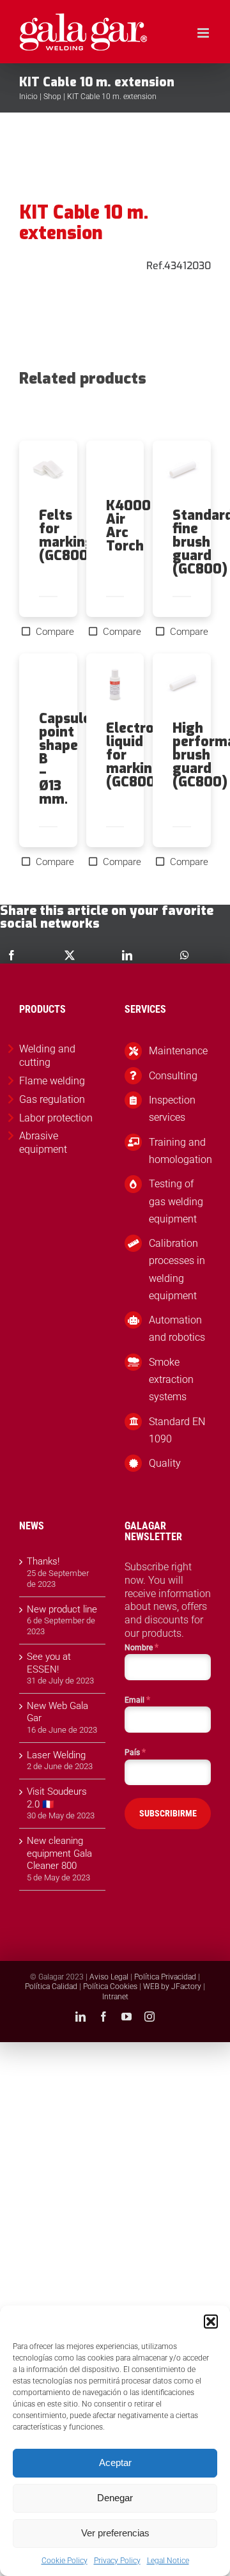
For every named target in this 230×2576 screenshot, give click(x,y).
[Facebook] (11, 955)
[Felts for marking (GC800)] (48, 474)
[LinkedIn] (127, 955)
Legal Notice (168, 2561)
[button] (211, 2322)
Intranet (115, 1997)
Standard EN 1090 (177, 1430)
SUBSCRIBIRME (168, 1813)
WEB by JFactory (172, 1987)
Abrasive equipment (43, 1143)
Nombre (142, 1647)
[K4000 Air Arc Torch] (115, 470)
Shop (52, 97)
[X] (70, 955)
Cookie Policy (65, 2561)
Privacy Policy (117, 2561)
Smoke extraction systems (171, 1379)
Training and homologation (180, 1151)
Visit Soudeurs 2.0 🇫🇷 (57, 1798)
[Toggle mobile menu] (204, 33)
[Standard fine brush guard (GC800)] (182, 474)
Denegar (115, 2498)
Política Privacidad (165, 1977)
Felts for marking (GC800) (66, 535)
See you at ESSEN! (49, 1663)
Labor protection (56, 1118)
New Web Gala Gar (57, 1712)
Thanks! (43, 1561)
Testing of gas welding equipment (176, 1201)
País (135, 1752)
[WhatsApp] (185, 955)
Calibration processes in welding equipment (177, 1269)
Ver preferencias (115, 2533)
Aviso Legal (109, 1977)
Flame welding (52, 1081)
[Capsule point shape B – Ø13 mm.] (48, 683)
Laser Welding (56, 1755)
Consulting (173, 1076)
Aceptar (115, 2463)
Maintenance (178, 1051)
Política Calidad (51, 1987)
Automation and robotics (177, 1329)
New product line (62, 1609)
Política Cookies (110, 1987)
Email (137, 1699)
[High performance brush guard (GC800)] (182, 687)
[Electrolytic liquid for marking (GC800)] (115, 687)
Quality (165, 1463)
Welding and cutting (47, 1056)
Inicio (28, 97)
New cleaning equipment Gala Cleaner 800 (59, 1853)
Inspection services (172, 1109)
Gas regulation (52, 1099)
